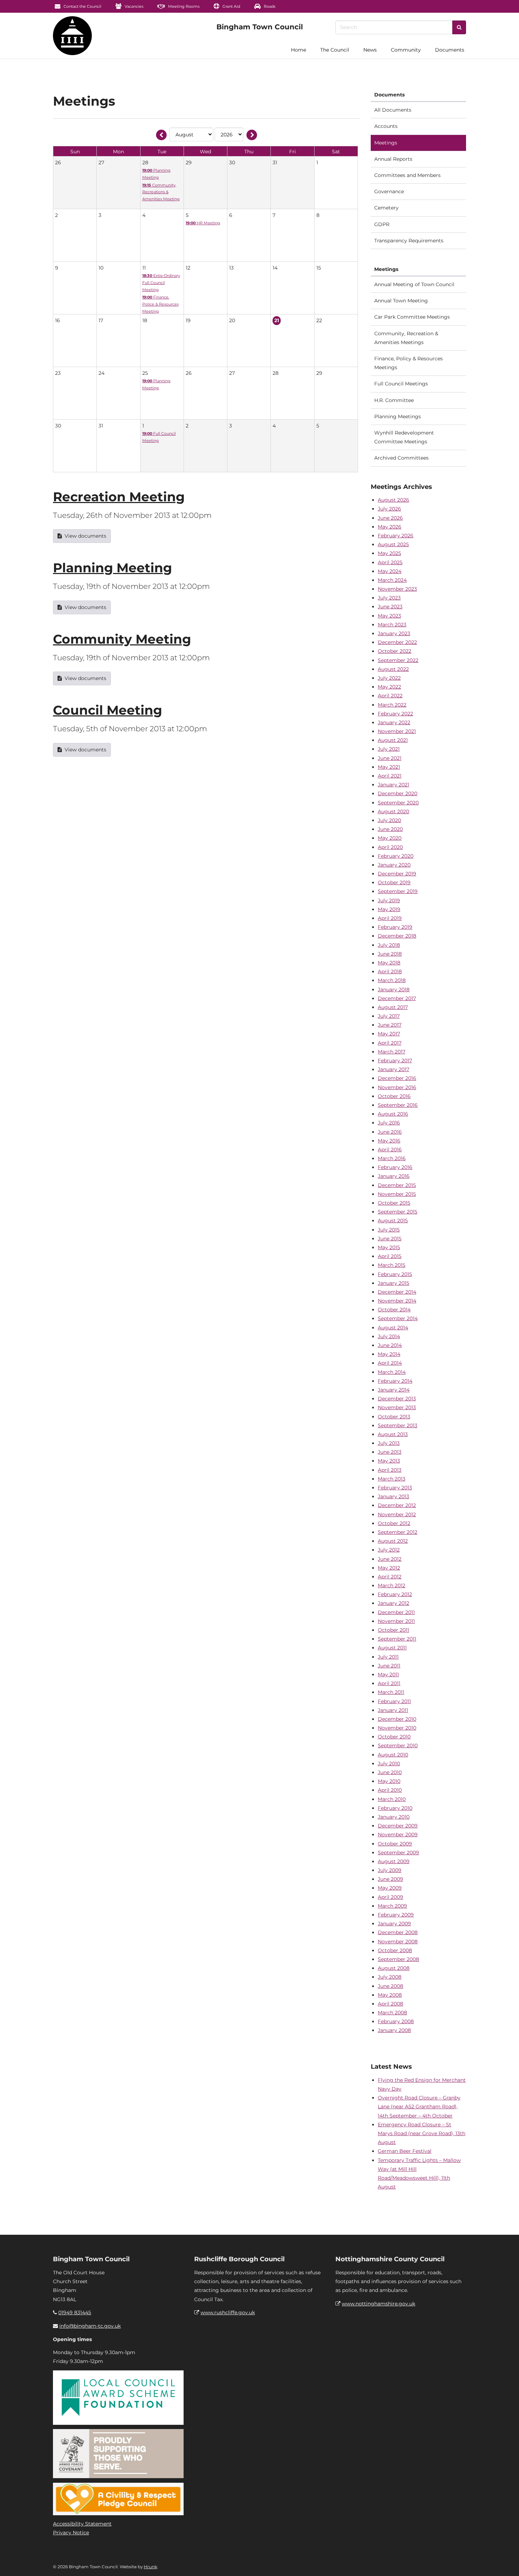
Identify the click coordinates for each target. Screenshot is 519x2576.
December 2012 (397, 1505)
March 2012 (392, 1585)
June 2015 (390, 1239)
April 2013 (390, 1470)
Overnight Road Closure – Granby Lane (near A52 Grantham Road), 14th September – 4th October (419, 2107)
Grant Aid (231, 6)
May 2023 (389, 616)
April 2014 (390, 1363)
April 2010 (390, 1790)
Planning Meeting (112, 568)
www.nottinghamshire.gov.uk (378, 2304)
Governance (389, 191)
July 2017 (389, 1016)
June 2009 (390, 1879)
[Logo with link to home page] (72, 36)
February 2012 (395, 1594)
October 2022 (395, 651)
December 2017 (397, 998)
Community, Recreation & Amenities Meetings (406, 338)
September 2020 (398, 803)
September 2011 (397, 1639)
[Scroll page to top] (505, 2562)
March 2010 (392, 1799)
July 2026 (389, 509)
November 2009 (398, 1834)
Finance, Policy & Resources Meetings (408, 363)
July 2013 (389, 1443)
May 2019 (389, 909)
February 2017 (395, 1060)
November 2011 (396, 1621)
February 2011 (394, 1701)
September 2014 (398, 1318)
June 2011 (389, 1666)
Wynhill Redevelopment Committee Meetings (404, 437)
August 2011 (392, 1648)
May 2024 (390, 571)
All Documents (393, 110)
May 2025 (389, 553)
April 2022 (390, 696)
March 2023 (392, 625)
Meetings (386, 143)
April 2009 (390, 1897)
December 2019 (397, 874)
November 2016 (397, 1087)
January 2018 (394, 989)
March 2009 (392, 1906)
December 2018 (397, 936)
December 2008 (398, 1932)
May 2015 (389, 1247)
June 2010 (390, 1772)
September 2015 (398, 1212)
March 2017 (392, 1052)
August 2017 (393, 1007)
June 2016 (390, 1132)
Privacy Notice (71, 2533)
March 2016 (392, 1158)
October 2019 (394, 882)
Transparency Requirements (409, 241)
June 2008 (390, 1986)
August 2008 (394, 1968)
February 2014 (395, 1381)
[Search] (459, 27)
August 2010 (393, 1755)
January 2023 (394, 633)
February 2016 (395, 1167)
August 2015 (393, 1221)
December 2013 (397, 1399)
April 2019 (390, 918)
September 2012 (398, 1532)
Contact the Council (82, 6)
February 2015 (395, 1274)
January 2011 (393, 1710)
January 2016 (394, 1176)
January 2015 (393, 1283)
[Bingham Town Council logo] (260, 27)
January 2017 (393, 1069)
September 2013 (398, 1425)
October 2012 (394, 1523)
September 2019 (398, 891)
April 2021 (390, 776)
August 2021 (393, 740)
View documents (85, 536)
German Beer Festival (405, 2151)
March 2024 (392, 580)
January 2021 (393, 785)
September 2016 (398, 1105)
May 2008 (390, 1995)
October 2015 (394, 1203)
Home (299, 50)
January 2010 (394, 1817)
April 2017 (390, 1043)
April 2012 (390, 1577)
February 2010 (395, 1808)
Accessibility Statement (82, 2524)
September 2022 (398, 660)
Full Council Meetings (401, 384)
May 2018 (389, 963)
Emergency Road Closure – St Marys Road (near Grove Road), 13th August (422, 2133)
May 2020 (390, 838)
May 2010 (389, 1781)
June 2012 (390, 1559)
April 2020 (390, 847)
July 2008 (390, 1977)
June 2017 (390, 1025)
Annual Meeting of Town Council (414, 284)
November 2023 (397, 589)
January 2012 (393, 1603)
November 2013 (397, 1407)
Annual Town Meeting (401, 301)
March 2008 (392, 2013)
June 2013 (390, 1452)
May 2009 (390, 1888)
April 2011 (389, 1683)
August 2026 (393, 500)
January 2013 (393, 1496)
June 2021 (390, 758)
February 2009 (396, 1915)
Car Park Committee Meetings (412, 317)
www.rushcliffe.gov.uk (228, 2312)
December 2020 (398, 793)
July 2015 (389, 1230)
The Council (335, 50)
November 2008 (398, 1942)
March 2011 (391, 1692)
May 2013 (389, 1461)
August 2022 (393, 669)
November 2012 (397, 1514)
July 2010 (389, 1763)
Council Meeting (108, 710)
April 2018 (390, 971)
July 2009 (390, 1870)
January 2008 (394, 2030)
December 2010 (397, 1719)
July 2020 (389, 820)
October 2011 (393, 1630)
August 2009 (394, 1861)
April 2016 (390, 1150)
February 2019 (395, 927)
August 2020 (393, 811)
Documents (450, 50)
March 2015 (392, 1265)
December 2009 (398, 1826)
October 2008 (395, 1950)
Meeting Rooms (183, 6)
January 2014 (394, 1390)
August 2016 (393, 1114)
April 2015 (390, 1256)
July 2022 (389, 678)
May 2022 (389, 687)
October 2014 (394, 1310)
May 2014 (389, 1354)
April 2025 (390, 562)
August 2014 (393, 1328)
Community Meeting (122, 639)
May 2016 (389, 1141)
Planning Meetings (398, 416)
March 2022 (392, 705)
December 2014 (397, 1292)
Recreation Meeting (119, 497)
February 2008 (396, 2021)
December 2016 (397, 1078)
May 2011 (388, 1674)
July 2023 (389, 598)
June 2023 (390, 607)
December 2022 (397, 642)
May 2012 (389, 1568)
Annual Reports (393, 159)
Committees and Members (407, 175)
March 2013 (392, 1479)
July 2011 (388, 1657)
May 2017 (389, 1034)
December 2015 (397, 1185)
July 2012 (389, 1550)
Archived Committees (401, 458)
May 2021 (389, 767)
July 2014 (389, 1336)
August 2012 (393, 1541)
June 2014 (390, 1345)
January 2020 (394, 865)
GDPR (382, 224)
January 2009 (394, 1924)
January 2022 (394, 722)
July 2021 (389, 749)
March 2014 (392, 1372)
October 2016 (394, 1096)
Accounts (386, 126)
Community (406, 50)
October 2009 (395, 1844)
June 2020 (390, 829)
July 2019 (389, 900)
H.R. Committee (394, 400)
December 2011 (396, 1612)
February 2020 (396, 856)
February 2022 (395, 714)
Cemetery (386, 208)
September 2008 (398, 1959)
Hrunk (150, 2567)
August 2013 (393, 1434)
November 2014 (397, 1301)
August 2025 (393, 544)
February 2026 (396, 536)
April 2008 (390, 2004)
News (370, 50)
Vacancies (133, 6)
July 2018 (389, 945)
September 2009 (398, 1853)
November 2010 (397, 1728)
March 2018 (392, 980)
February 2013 (395, 1488)
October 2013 (394, 1417)
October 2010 (394, 1737)
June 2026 (390, 518)
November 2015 (397, 1194)
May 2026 (390, 527)
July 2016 (389, 1123)
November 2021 (397, 731)
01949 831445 (75, 2312)
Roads (269, 6)
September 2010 (398, 1745)
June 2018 (390, 954)
